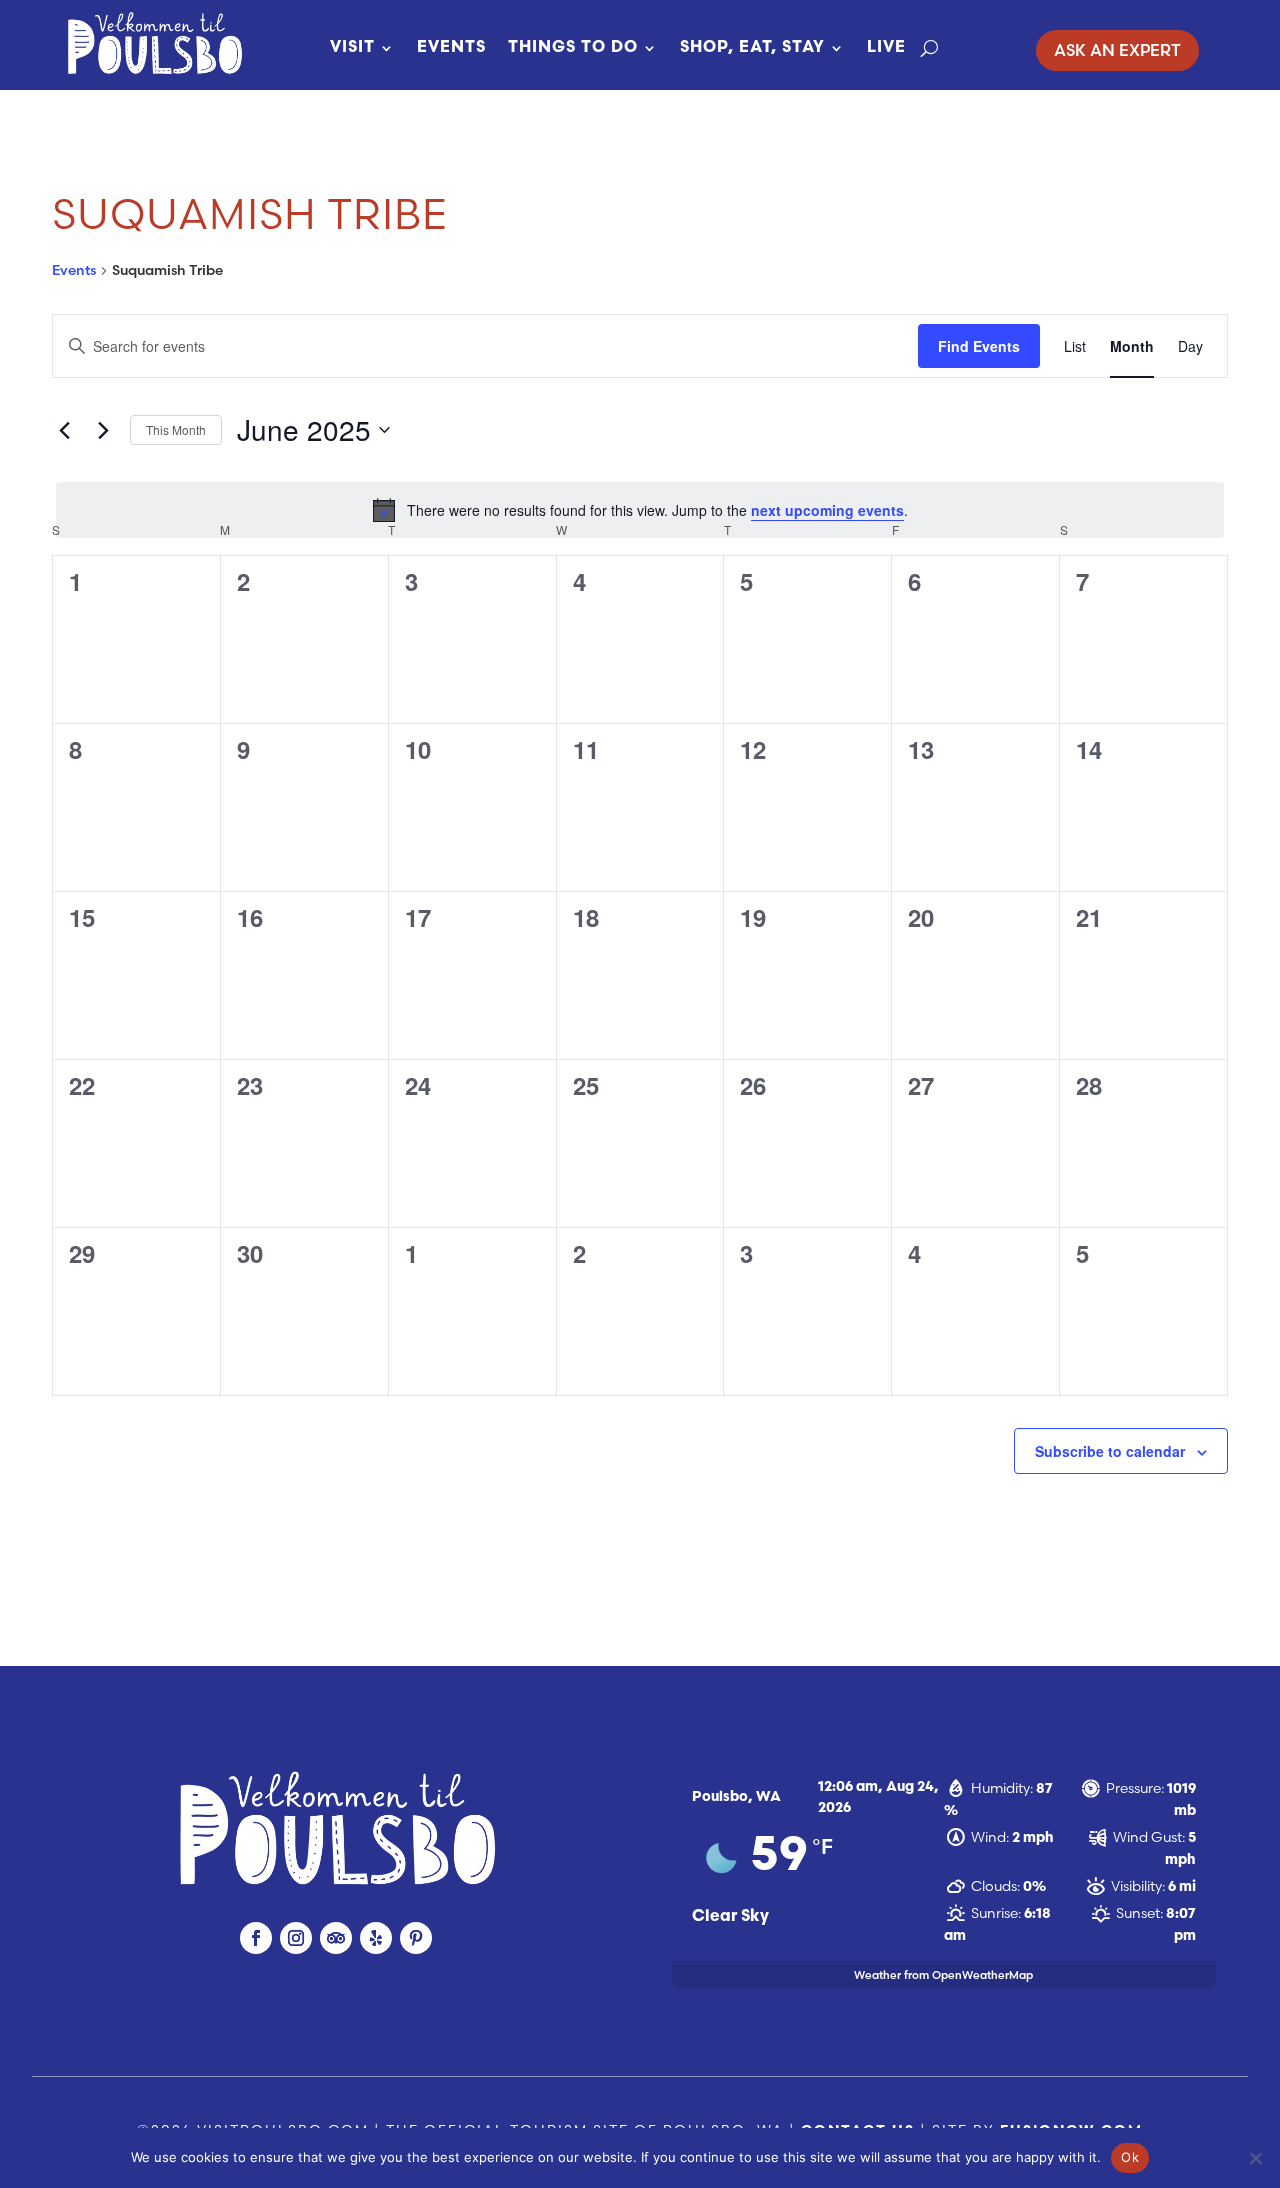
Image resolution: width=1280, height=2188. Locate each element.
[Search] (929, 48)
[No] (1255, 2158)
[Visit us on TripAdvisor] (336, 1938)
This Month (176, 429)
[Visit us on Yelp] (376, 1938)
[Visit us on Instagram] (296, 1938)
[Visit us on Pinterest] (416, 1938)
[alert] (640, 510)
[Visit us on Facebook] (256, 1938)
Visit (352, 48)
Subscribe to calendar (1110, 1451)
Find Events (979, 346)
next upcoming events (827, 510)
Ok (1130, 2157)
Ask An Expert (1117, 50)
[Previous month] (64, 430)
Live (886, 48)
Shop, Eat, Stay (752, 48)
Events (451, 48)
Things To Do (573, 48)
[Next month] (103, 430)
